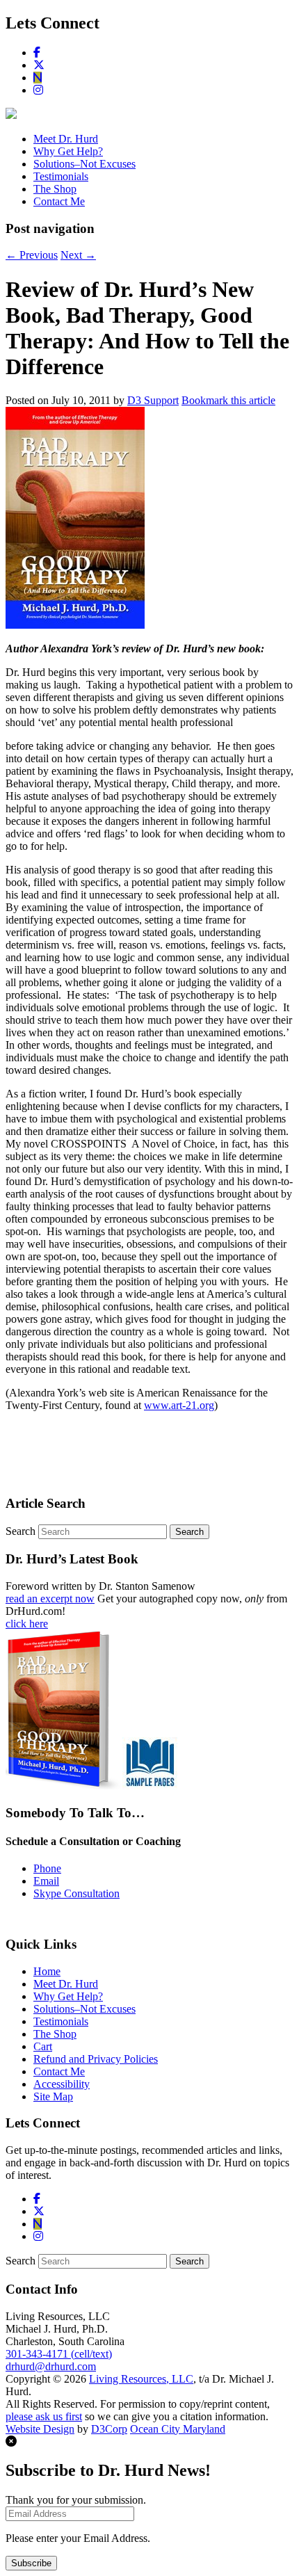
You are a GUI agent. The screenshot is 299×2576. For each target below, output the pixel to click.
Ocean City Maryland (178, 2429)
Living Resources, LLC (141, 2379)
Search (21, 1531)
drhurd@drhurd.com (51, 2366)
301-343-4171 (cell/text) (59, 2354)
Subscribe (31, 2563)
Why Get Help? (68, 151)
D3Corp (109, 2429)
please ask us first (44, 2416)
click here (27, 1624)
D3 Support (153, 400)
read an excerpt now (50, 1599)
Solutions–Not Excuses (84, 164)
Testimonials (61, 176)
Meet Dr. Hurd (66, 139)
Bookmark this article (228, 400)
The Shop (55, 189)
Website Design (40, 2429)
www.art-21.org (179, 1405)
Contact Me (59, 201)
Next (78, 255)
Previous (32, 255)
